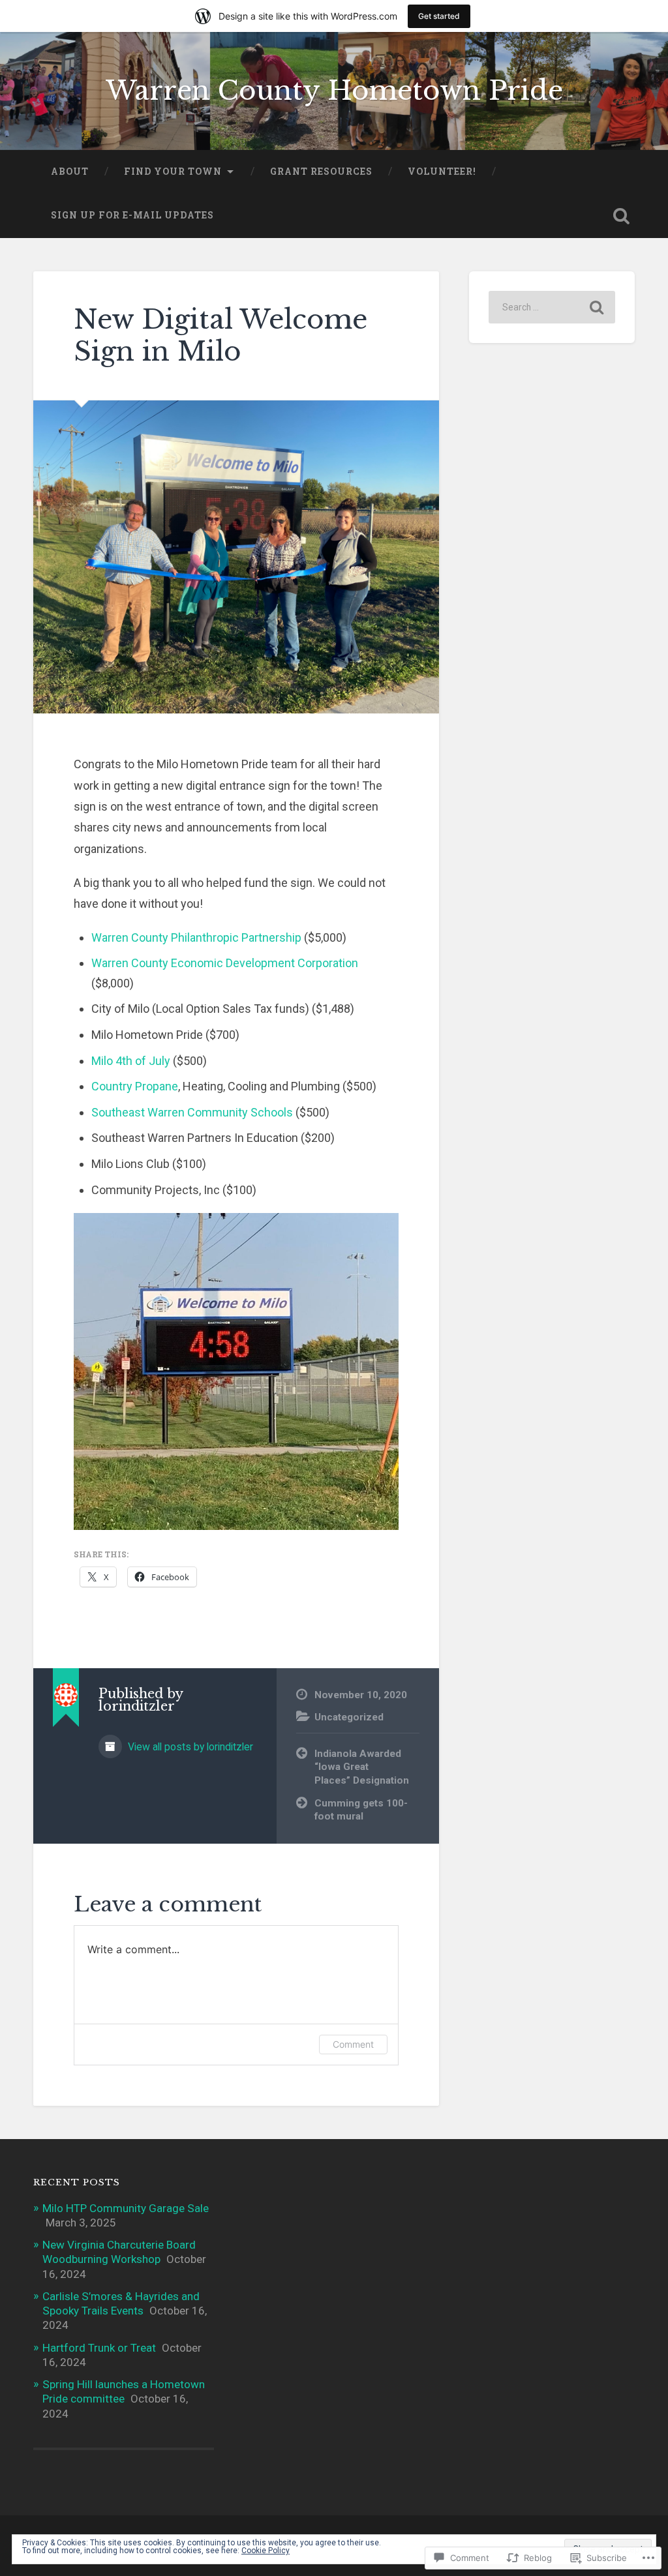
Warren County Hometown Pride (334, 91)
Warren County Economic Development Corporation (225, 963)
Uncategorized (349, 1717)
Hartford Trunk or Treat (99, 2348)
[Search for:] (552, 307)
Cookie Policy (266, 2551)
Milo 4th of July (131, 1061)
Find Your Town (173, 172)
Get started (439, 16)
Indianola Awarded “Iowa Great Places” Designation (362, 1767)
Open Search (622, 216)
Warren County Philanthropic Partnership (196, 937)
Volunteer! (442, 172)
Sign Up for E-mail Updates (132, 215)
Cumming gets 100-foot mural (361, 1810)
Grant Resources (321, 172)
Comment (353, 2044)
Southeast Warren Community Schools (192, 1112)
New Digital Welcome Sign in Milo (220, 336)
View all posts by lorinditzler (189, 1747)
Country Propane (135, 1086)
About (70, 172)
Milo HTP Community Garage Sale (126, 2208)
